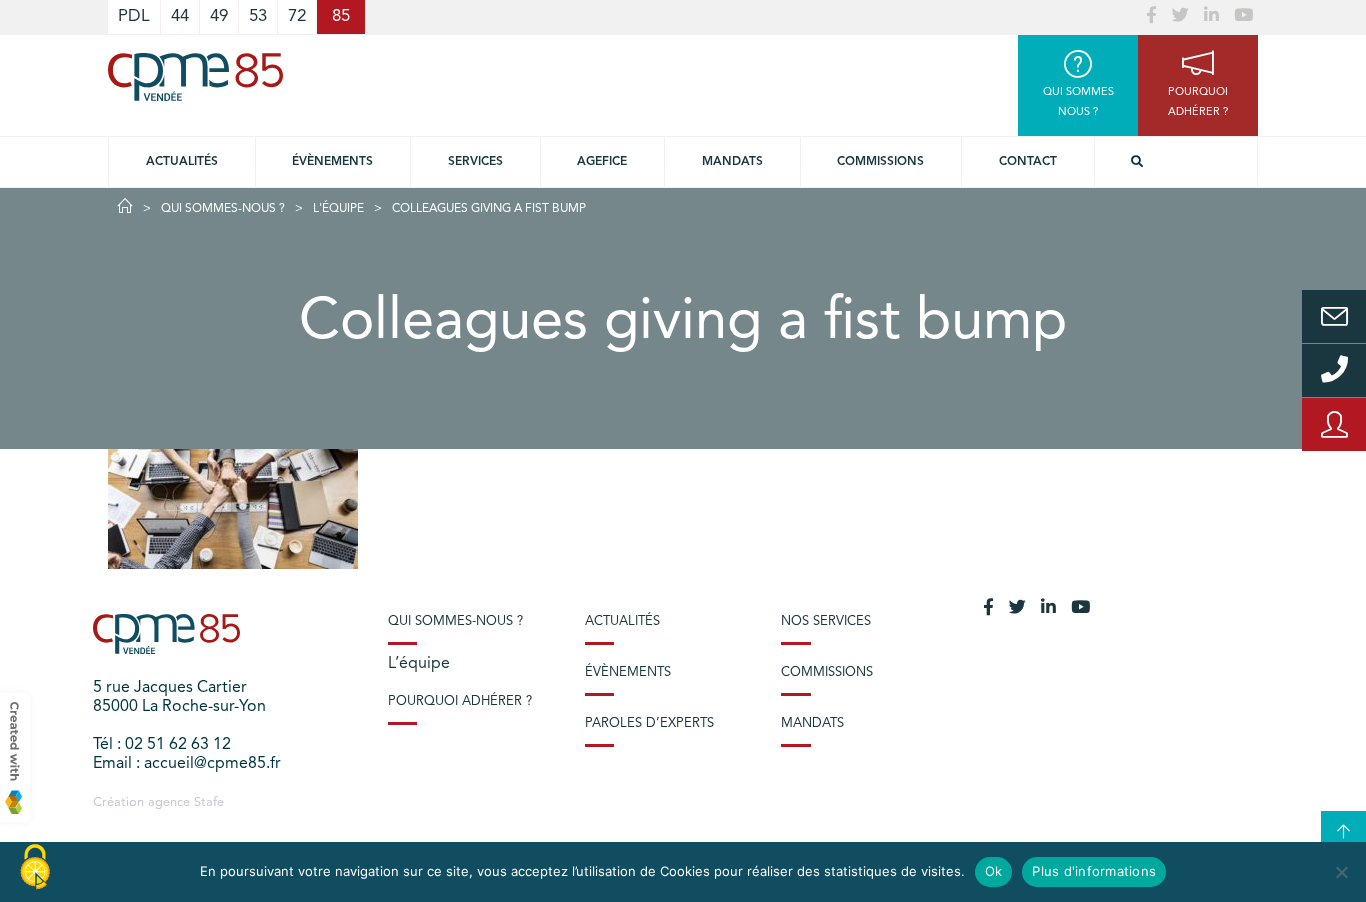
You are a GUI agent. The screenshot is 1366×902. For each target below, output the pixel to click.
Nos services (826, 621)
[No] (1341, 872)
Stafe (209, 802)
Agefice (602, 162)
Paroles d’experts (649, 723)
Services (475, 162)
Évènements (332, 162)
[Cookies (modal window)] (35, 868)
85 (341, 16)
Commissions (880, 162)
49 (219, 16)
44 (180, 16)
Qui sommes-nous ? (223, 209)
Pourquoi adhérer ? (460, 701)
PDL (134, 16)
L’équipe (419, 664)
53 (258, 16)
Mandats (732, 162)
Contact (1028, 162)
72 (297, 16)
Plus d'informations (1094, 871)
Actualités (182, 162)
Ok (994, 871)
